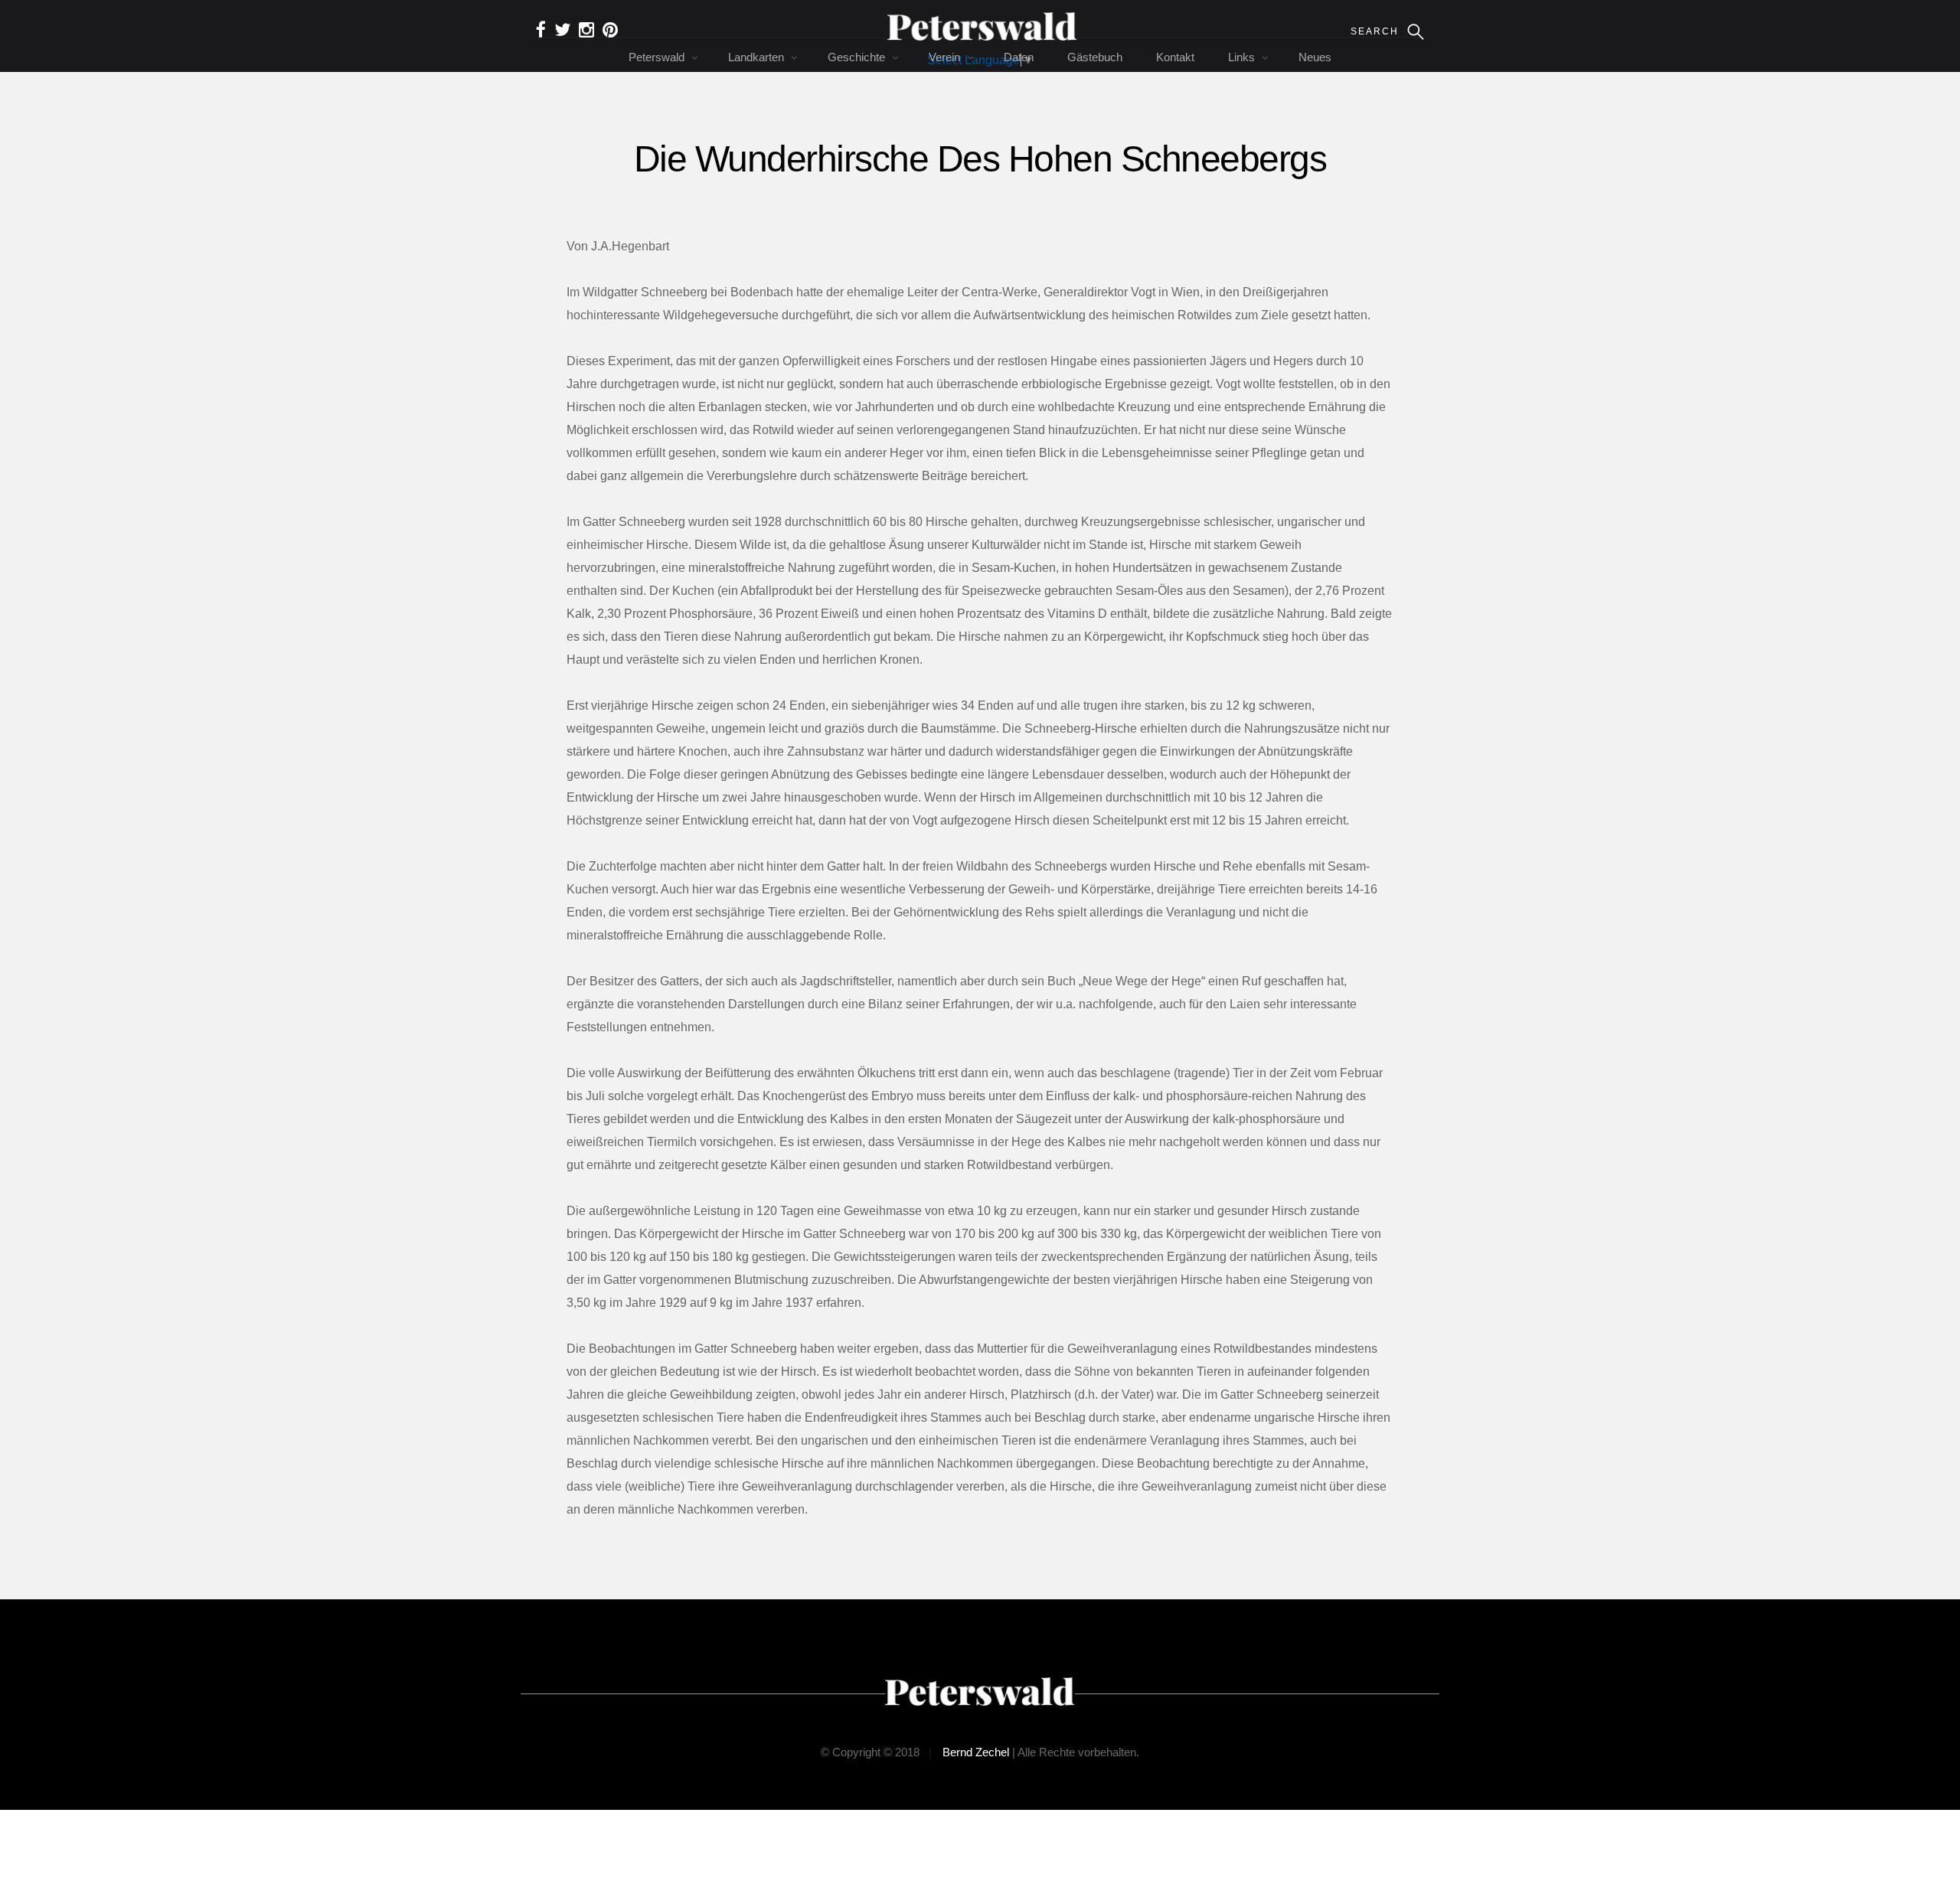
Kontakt (1175, 57)
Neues (1315, 57)
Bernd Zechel (976, 1752)
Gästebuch (1095, 57)
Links (1241, 57)
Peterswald (657, 57)
